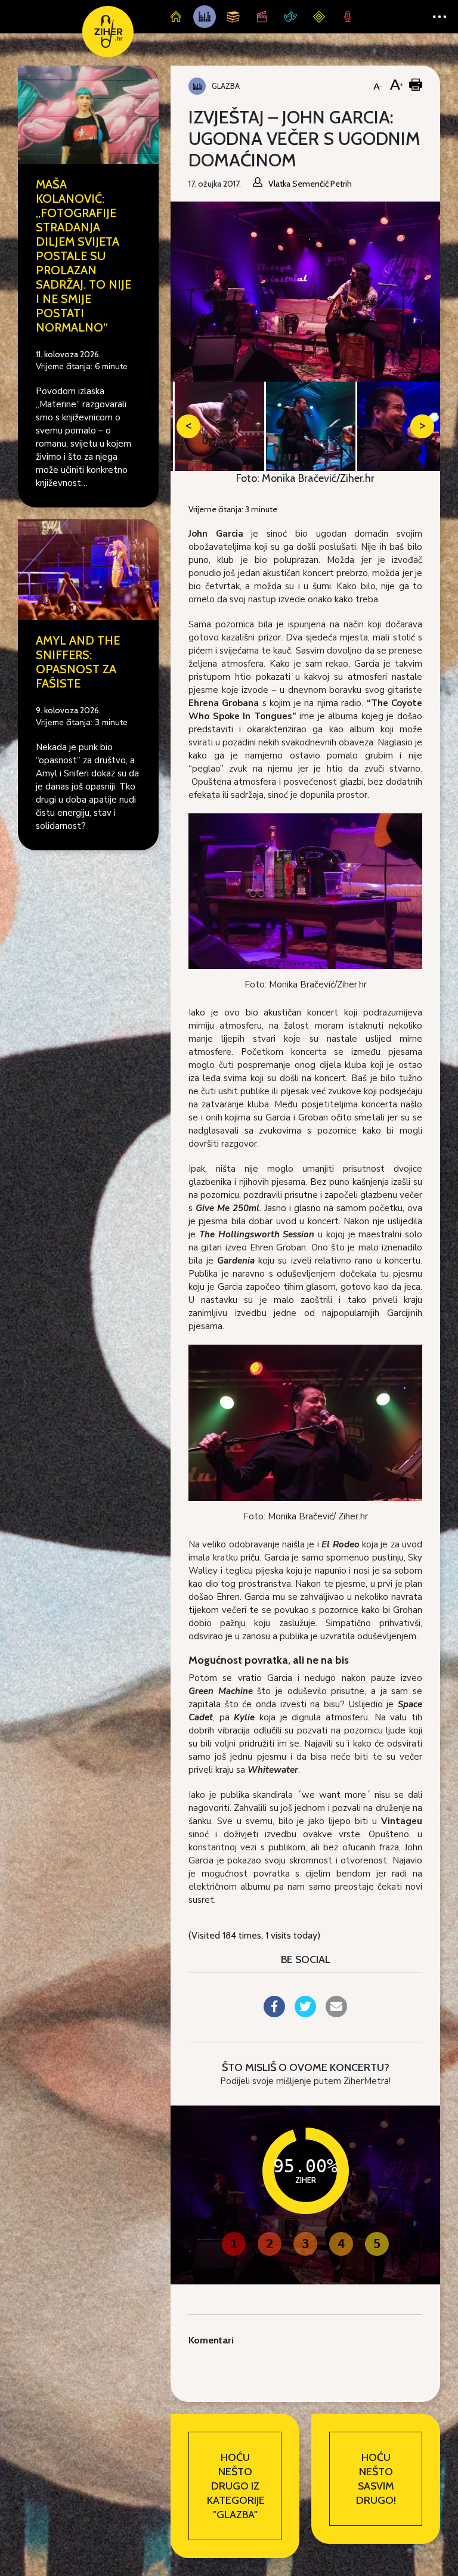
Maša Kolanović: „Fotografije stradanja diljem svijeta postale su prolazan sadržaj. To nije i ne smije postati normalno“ (83, 256)
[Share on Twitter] (305, 2014)
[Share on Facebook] (274, 2014)
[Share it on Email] (336, 2014)
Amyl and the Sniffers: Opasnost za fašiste (78, 662)
